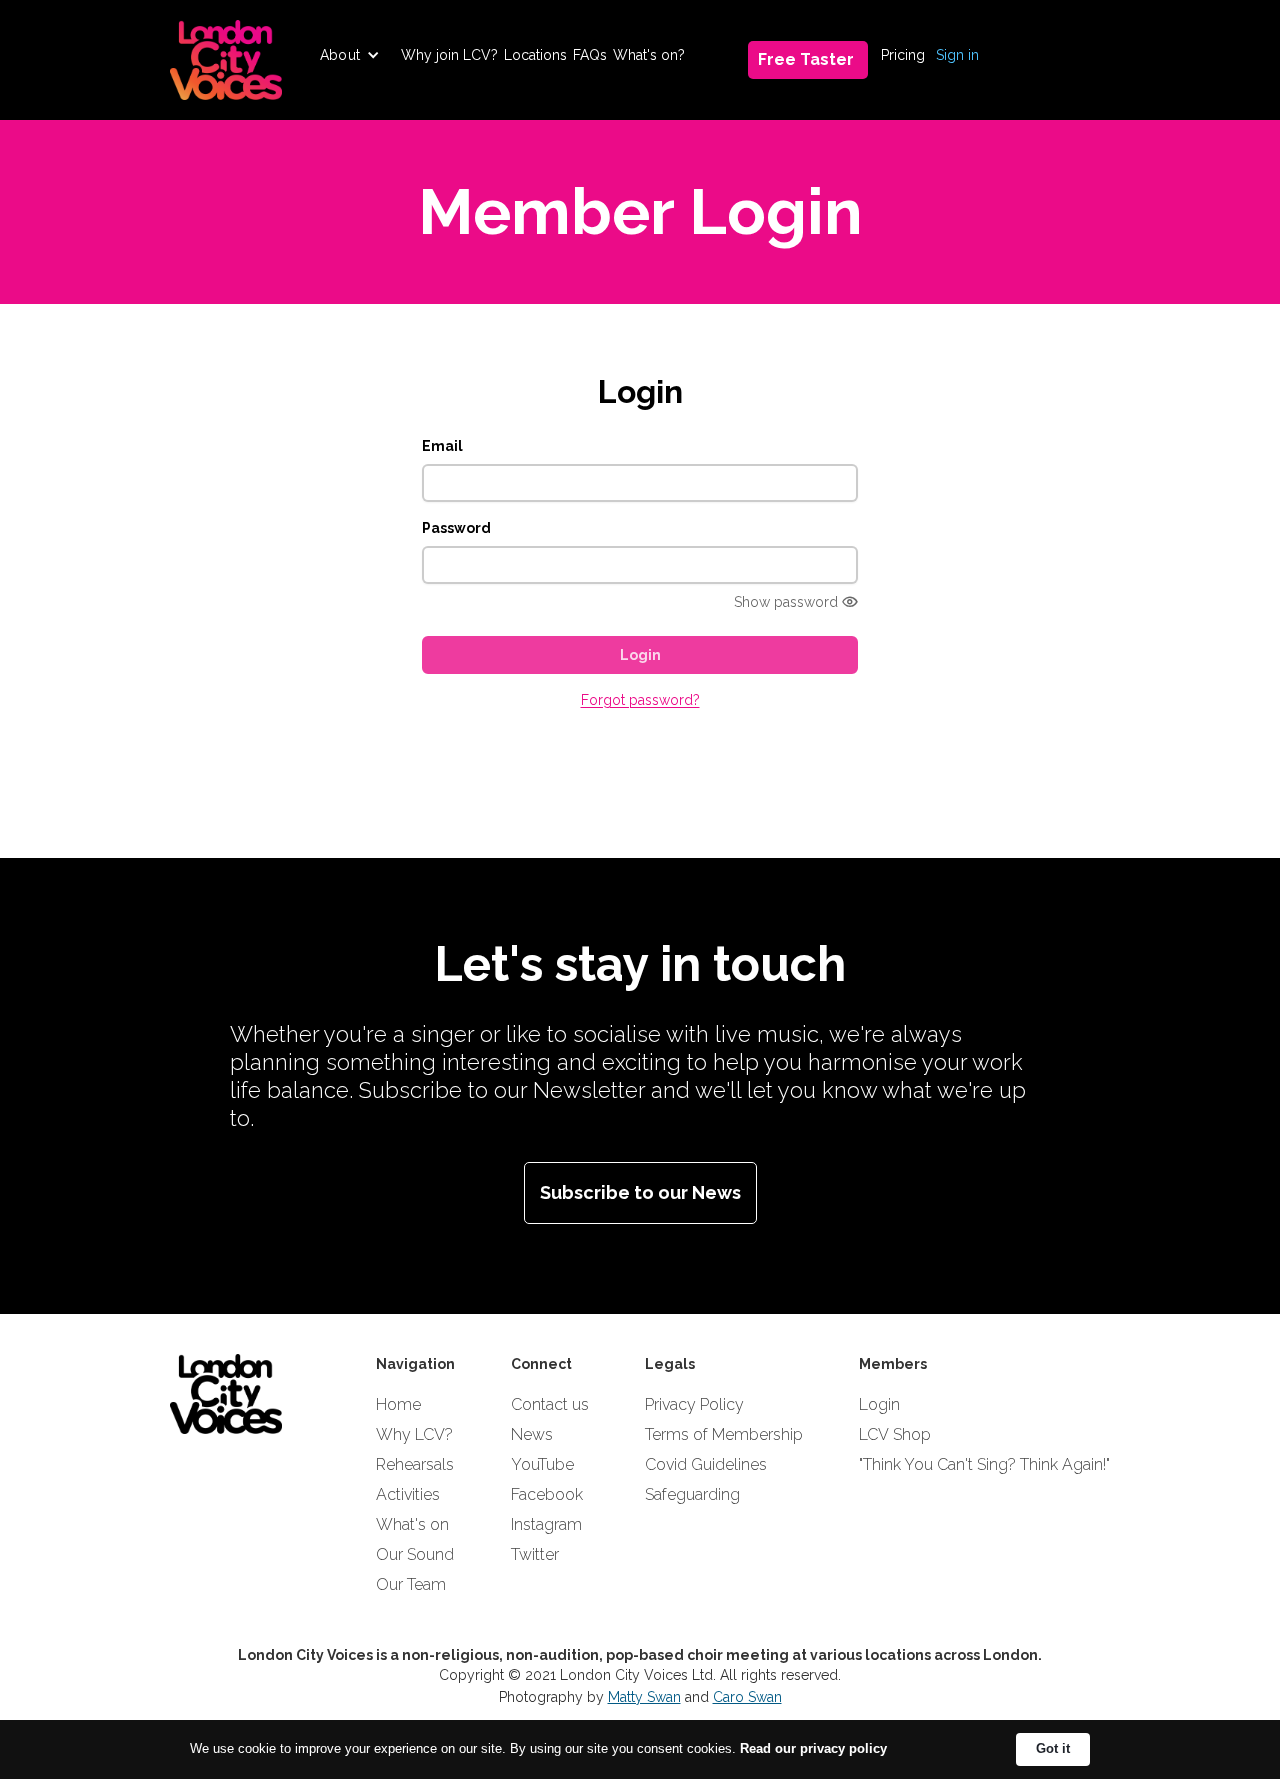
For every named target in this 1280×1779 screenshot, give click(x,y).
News (532, 1434)
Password (456, 528)
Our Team (411, 1584)
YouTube (542, 1464)
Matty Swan (644, 1697)
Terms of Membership (724, 1434)
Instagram (546, 1524)
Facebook (547, 1494)
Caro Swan (747, 1697)
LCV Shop (895, 1434)
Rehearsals (415, 1464)
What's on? (649, 55)
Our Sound (415, 1554)
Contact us (550, 1404)
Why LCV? (414, 1434)
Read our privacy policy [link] (813, 1748)
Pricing (903, 55)
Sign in (957, 55)
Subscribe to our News (640, 1192)
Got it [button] (1053, 1748)
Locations (535, 55)
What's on (412, 1524)
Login (879, 1404)
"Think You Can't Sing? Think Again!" (984, 1464)
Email (442, 446)
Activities (408, 1494)
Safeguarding (692, 1494)
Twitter (535, 1554)
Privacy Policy (694, 1404)
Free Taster (806, 59)
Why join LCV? (449, 55)
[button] (350, 55)
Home (398, 1404)
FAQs (590, 55)
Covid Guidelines (706, 1464)
